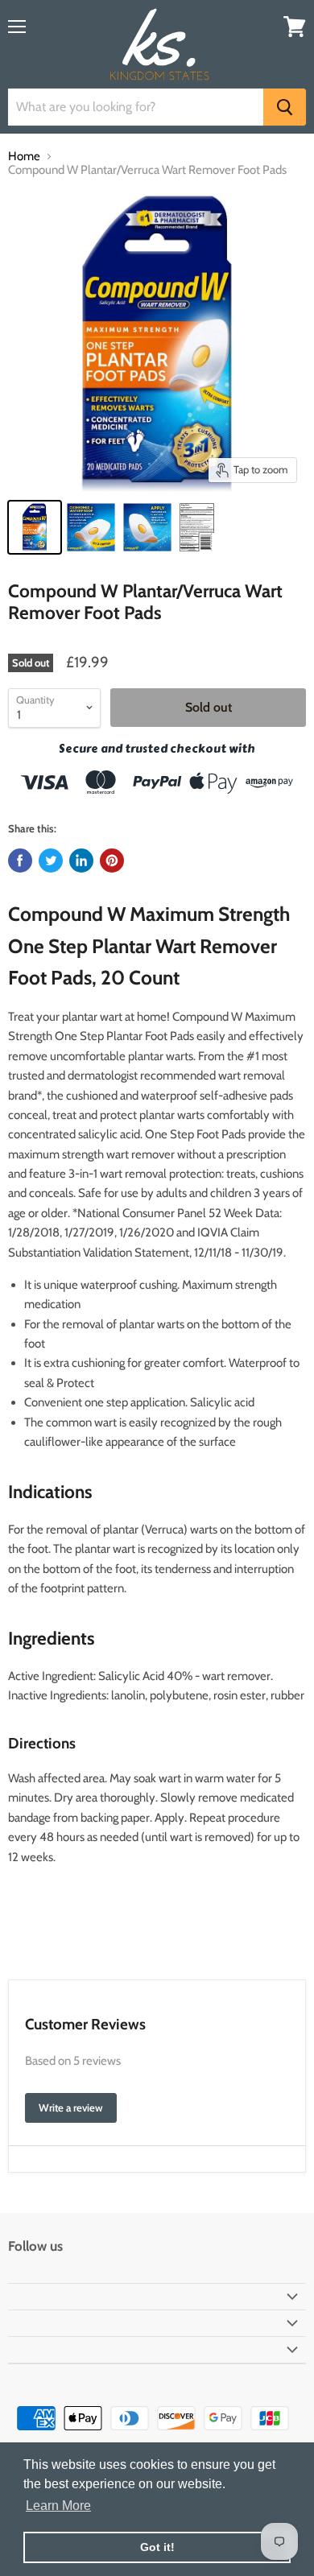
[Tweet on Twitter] (51, 861)
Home (24, 157)
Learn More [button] (58, 2506)
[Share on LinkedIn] (81, 861)
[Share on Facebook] (20, 861)
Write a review (71, 2107)
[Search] (285, 107)
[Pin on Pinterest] (112, 861)
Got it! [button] (157, 2547)
